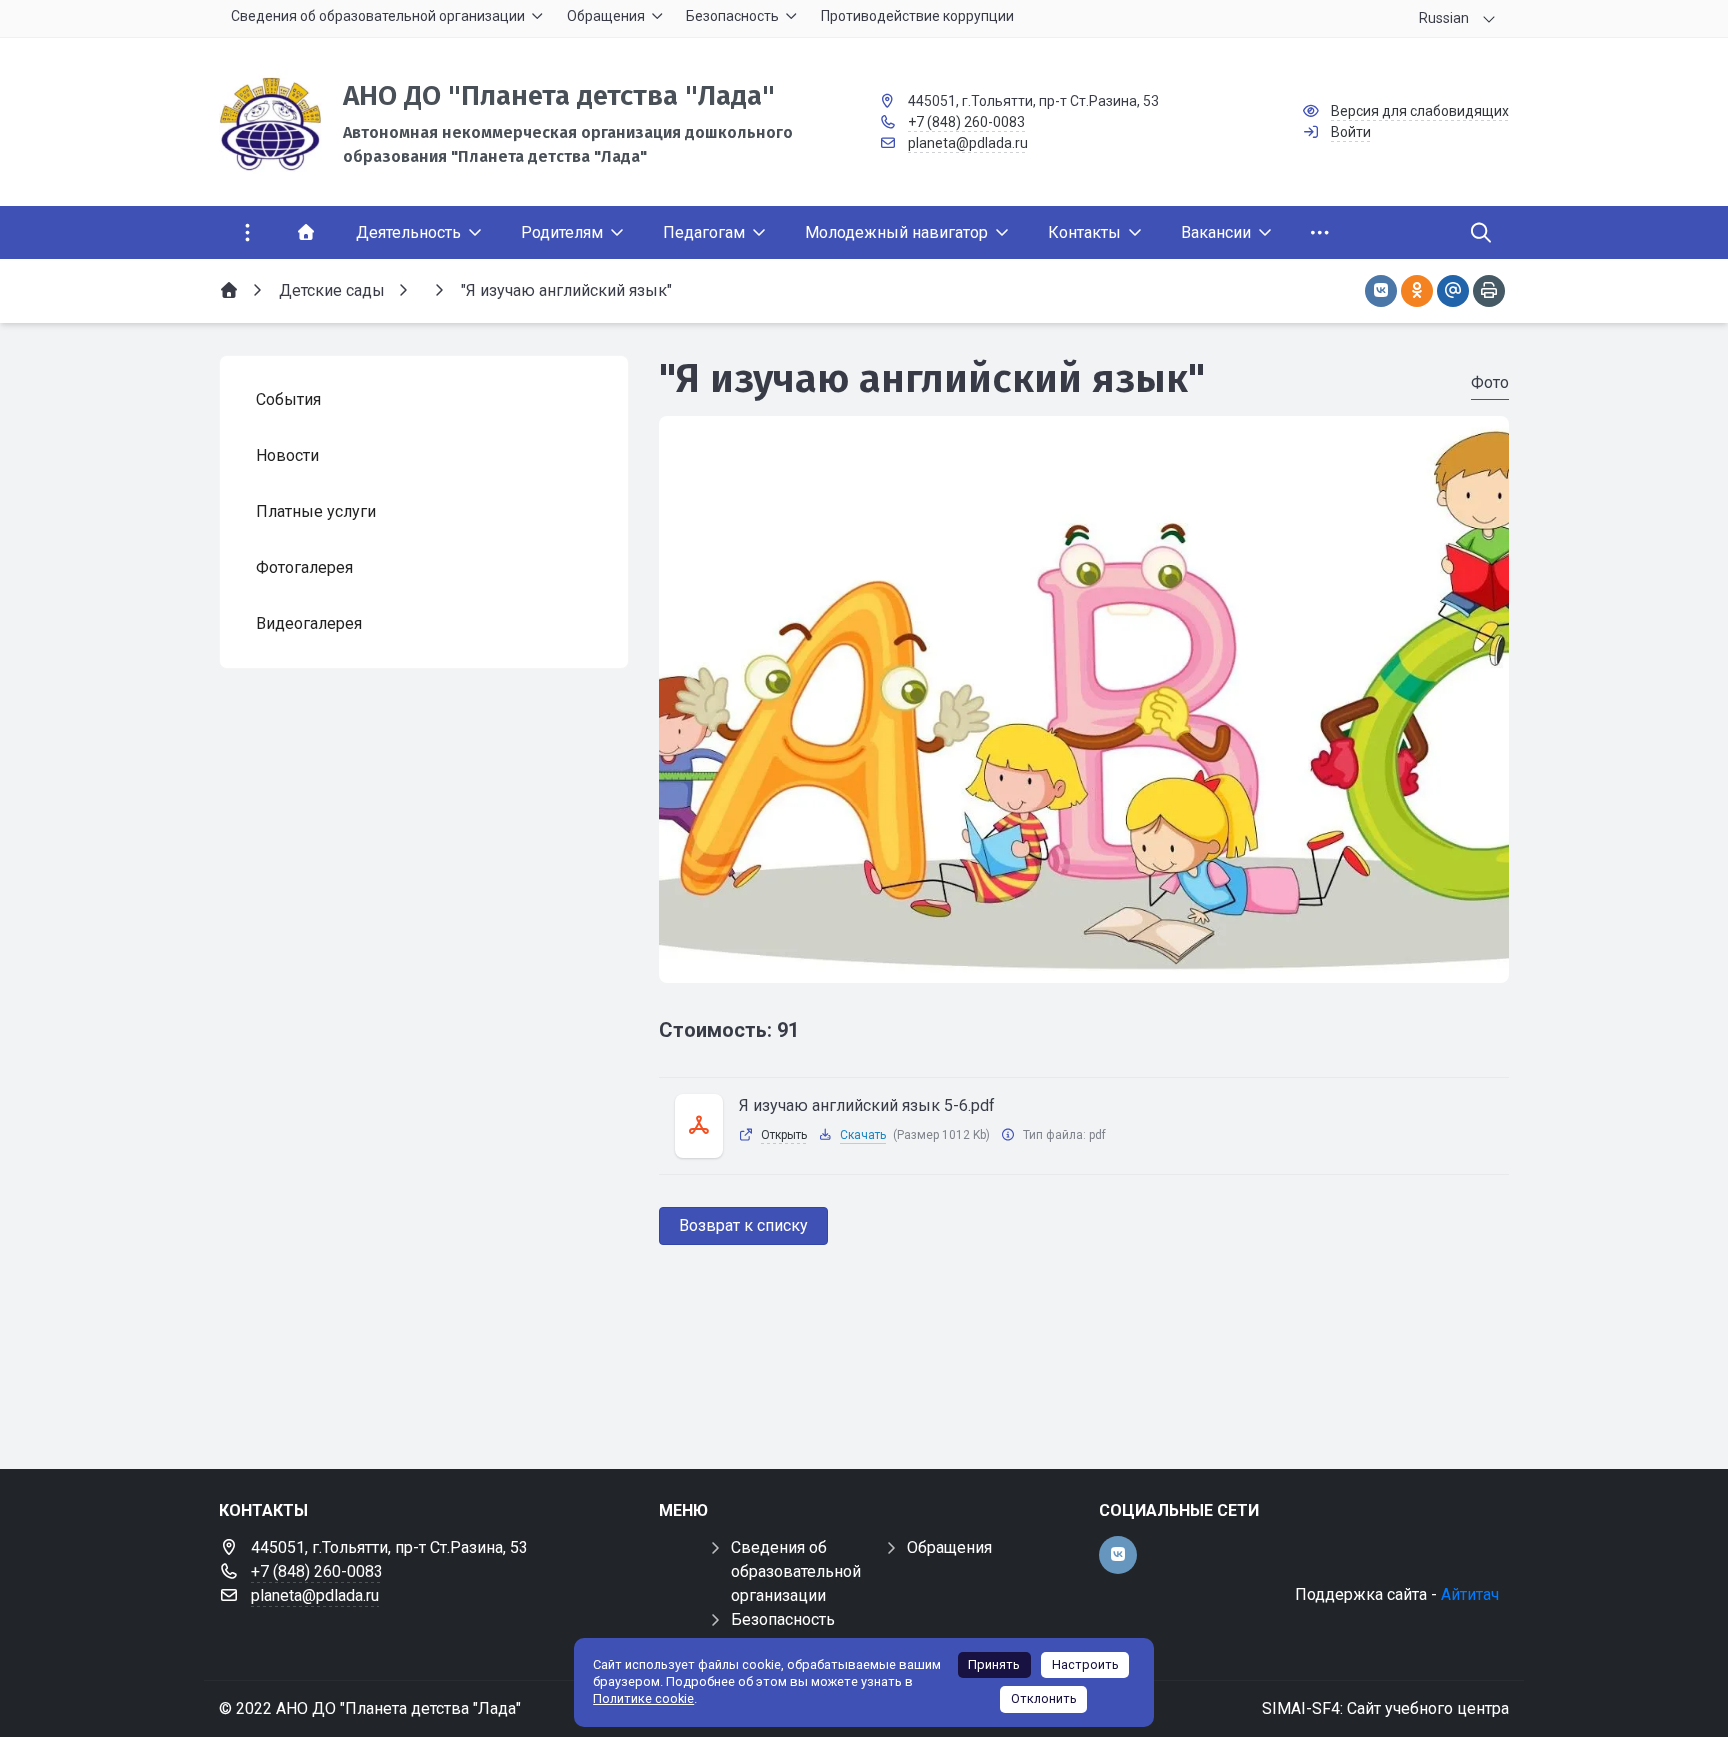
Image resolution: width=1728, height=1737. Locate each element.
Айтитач (1470, 1594)
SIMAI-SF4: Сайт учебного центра (1385, 1708)
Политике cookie (643, 1698)
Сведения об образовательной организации (796, 1571)
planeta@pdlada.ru (968, 143)
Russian (1444, 18)
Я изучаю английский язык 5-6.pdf (867, 1105)
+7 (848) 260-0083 (966, 122)
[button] (1084, 964)
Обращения (949, 1547)
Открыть (784, 1135)
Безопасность (783, 1619)
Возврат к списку (743, 1225)
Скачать (863, 1135)
